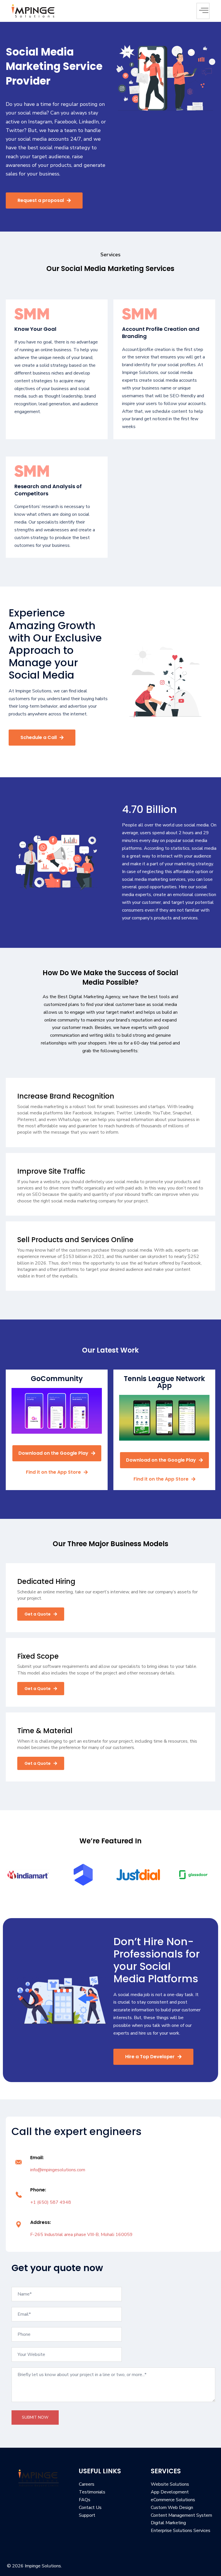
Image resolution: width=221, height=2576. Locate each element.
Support (87, 2515)
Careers (87, 2484)
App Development (170, 2492)
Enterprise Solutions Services (181, 2531)
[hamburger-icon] (203, 11)
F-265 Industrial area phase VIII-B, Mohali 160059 (81, 2235)
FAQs (85, 2500)
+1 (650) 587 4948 (51, 2202)
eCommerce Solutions (173, 2500)
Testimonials (92, 2492)
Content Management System (181, 2515)
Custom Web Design (172, 2508)
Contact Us (90, 2508)
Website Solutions (170, 2484)
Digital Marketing (168, 2523)
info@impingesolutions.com (58, 2170)
